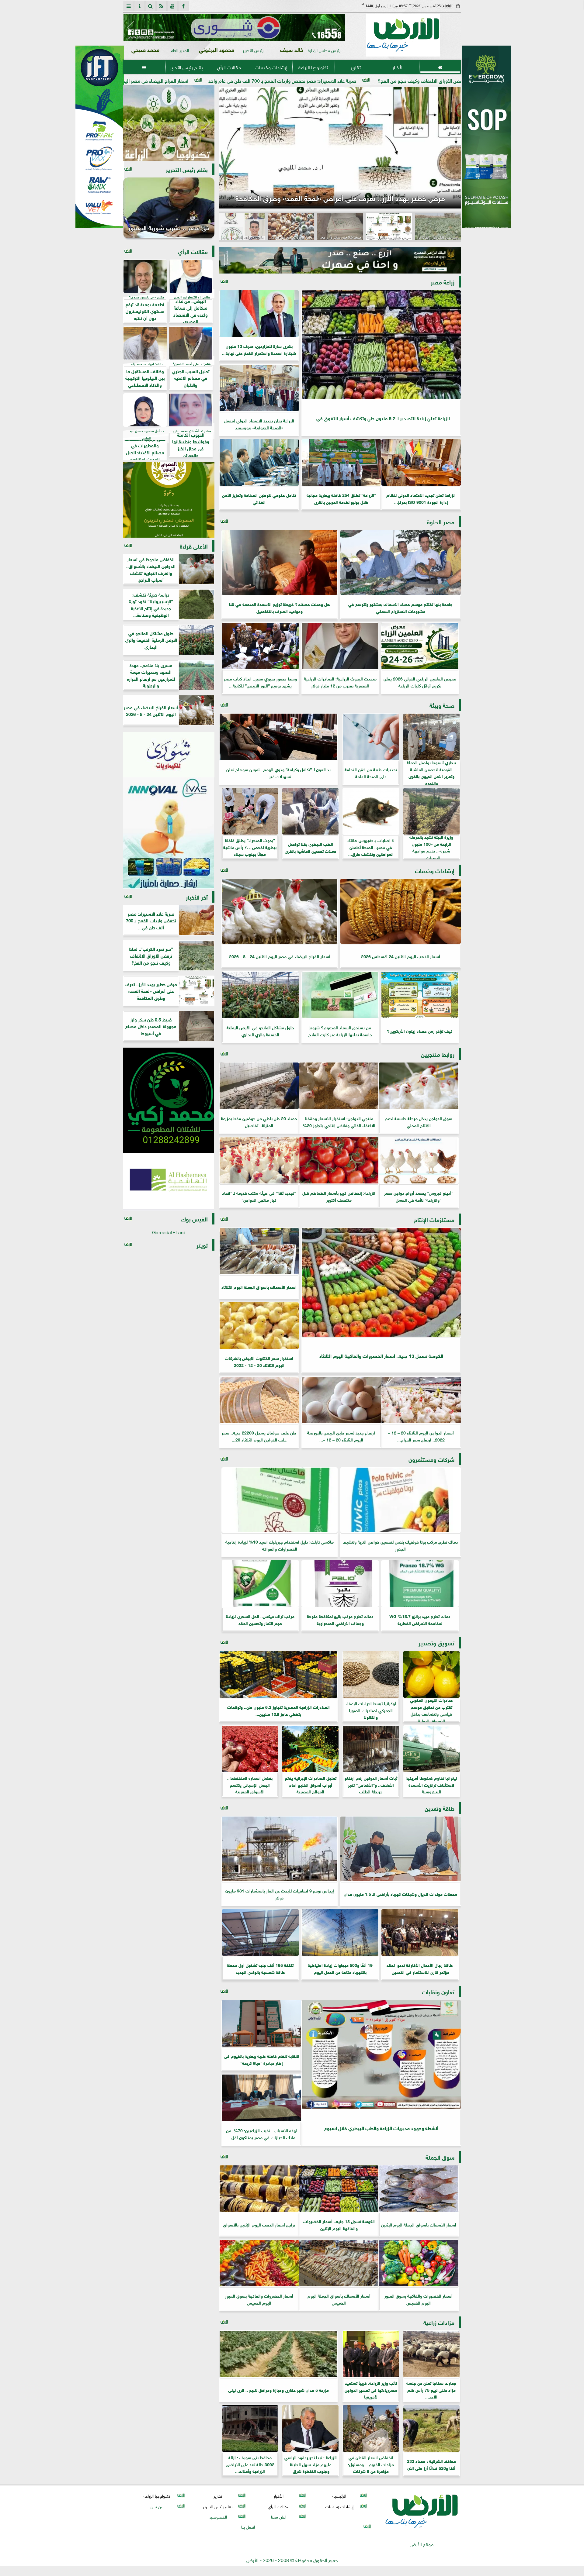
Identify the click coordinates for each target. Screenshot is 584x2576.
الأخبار (398, 67)
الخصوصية (217, 2516)
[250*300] (172, 123)
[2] (486, 143)
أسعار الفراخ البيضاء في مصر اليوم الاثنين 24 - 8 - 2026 (340, 80)
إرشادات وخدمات (271, 67)
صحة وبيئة (442, 705)
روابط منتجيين (438, 1054)
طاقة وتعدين (440, 1808)
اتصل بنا (248, 2526)
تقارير (355, 67)
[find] (151, 6)
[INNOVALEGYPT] (169, 833)
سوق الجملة (440, 2157)
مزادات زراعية (439, 2322)
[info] (140, 6)
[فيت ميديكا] (100, 137)
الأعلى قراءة (194, 546)
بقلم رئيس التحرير (186, 67)
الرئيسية (339, 2496)
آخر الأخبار (197, 897)
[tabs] (129, 6)
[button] (131, 28)
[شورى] (169, 755)
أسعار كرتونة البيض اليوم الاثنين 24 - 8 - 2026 (215, 80)
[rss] (162, 6)
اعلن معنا (278, 2516)
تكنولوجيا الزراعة (313, 67)
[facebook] (183, 6)
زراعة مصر (443, 282)
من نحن (157, 2506)
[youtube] (172, 6)
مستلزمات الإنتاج (434, 1219)
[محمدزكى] (169, 1100)
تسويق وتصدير (436, 1643)
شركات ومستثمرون (431, 1459)
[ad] (267, 28)
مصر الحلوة (441, 521)
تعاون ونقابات (438, 1991)
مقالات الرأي (229, 67)
